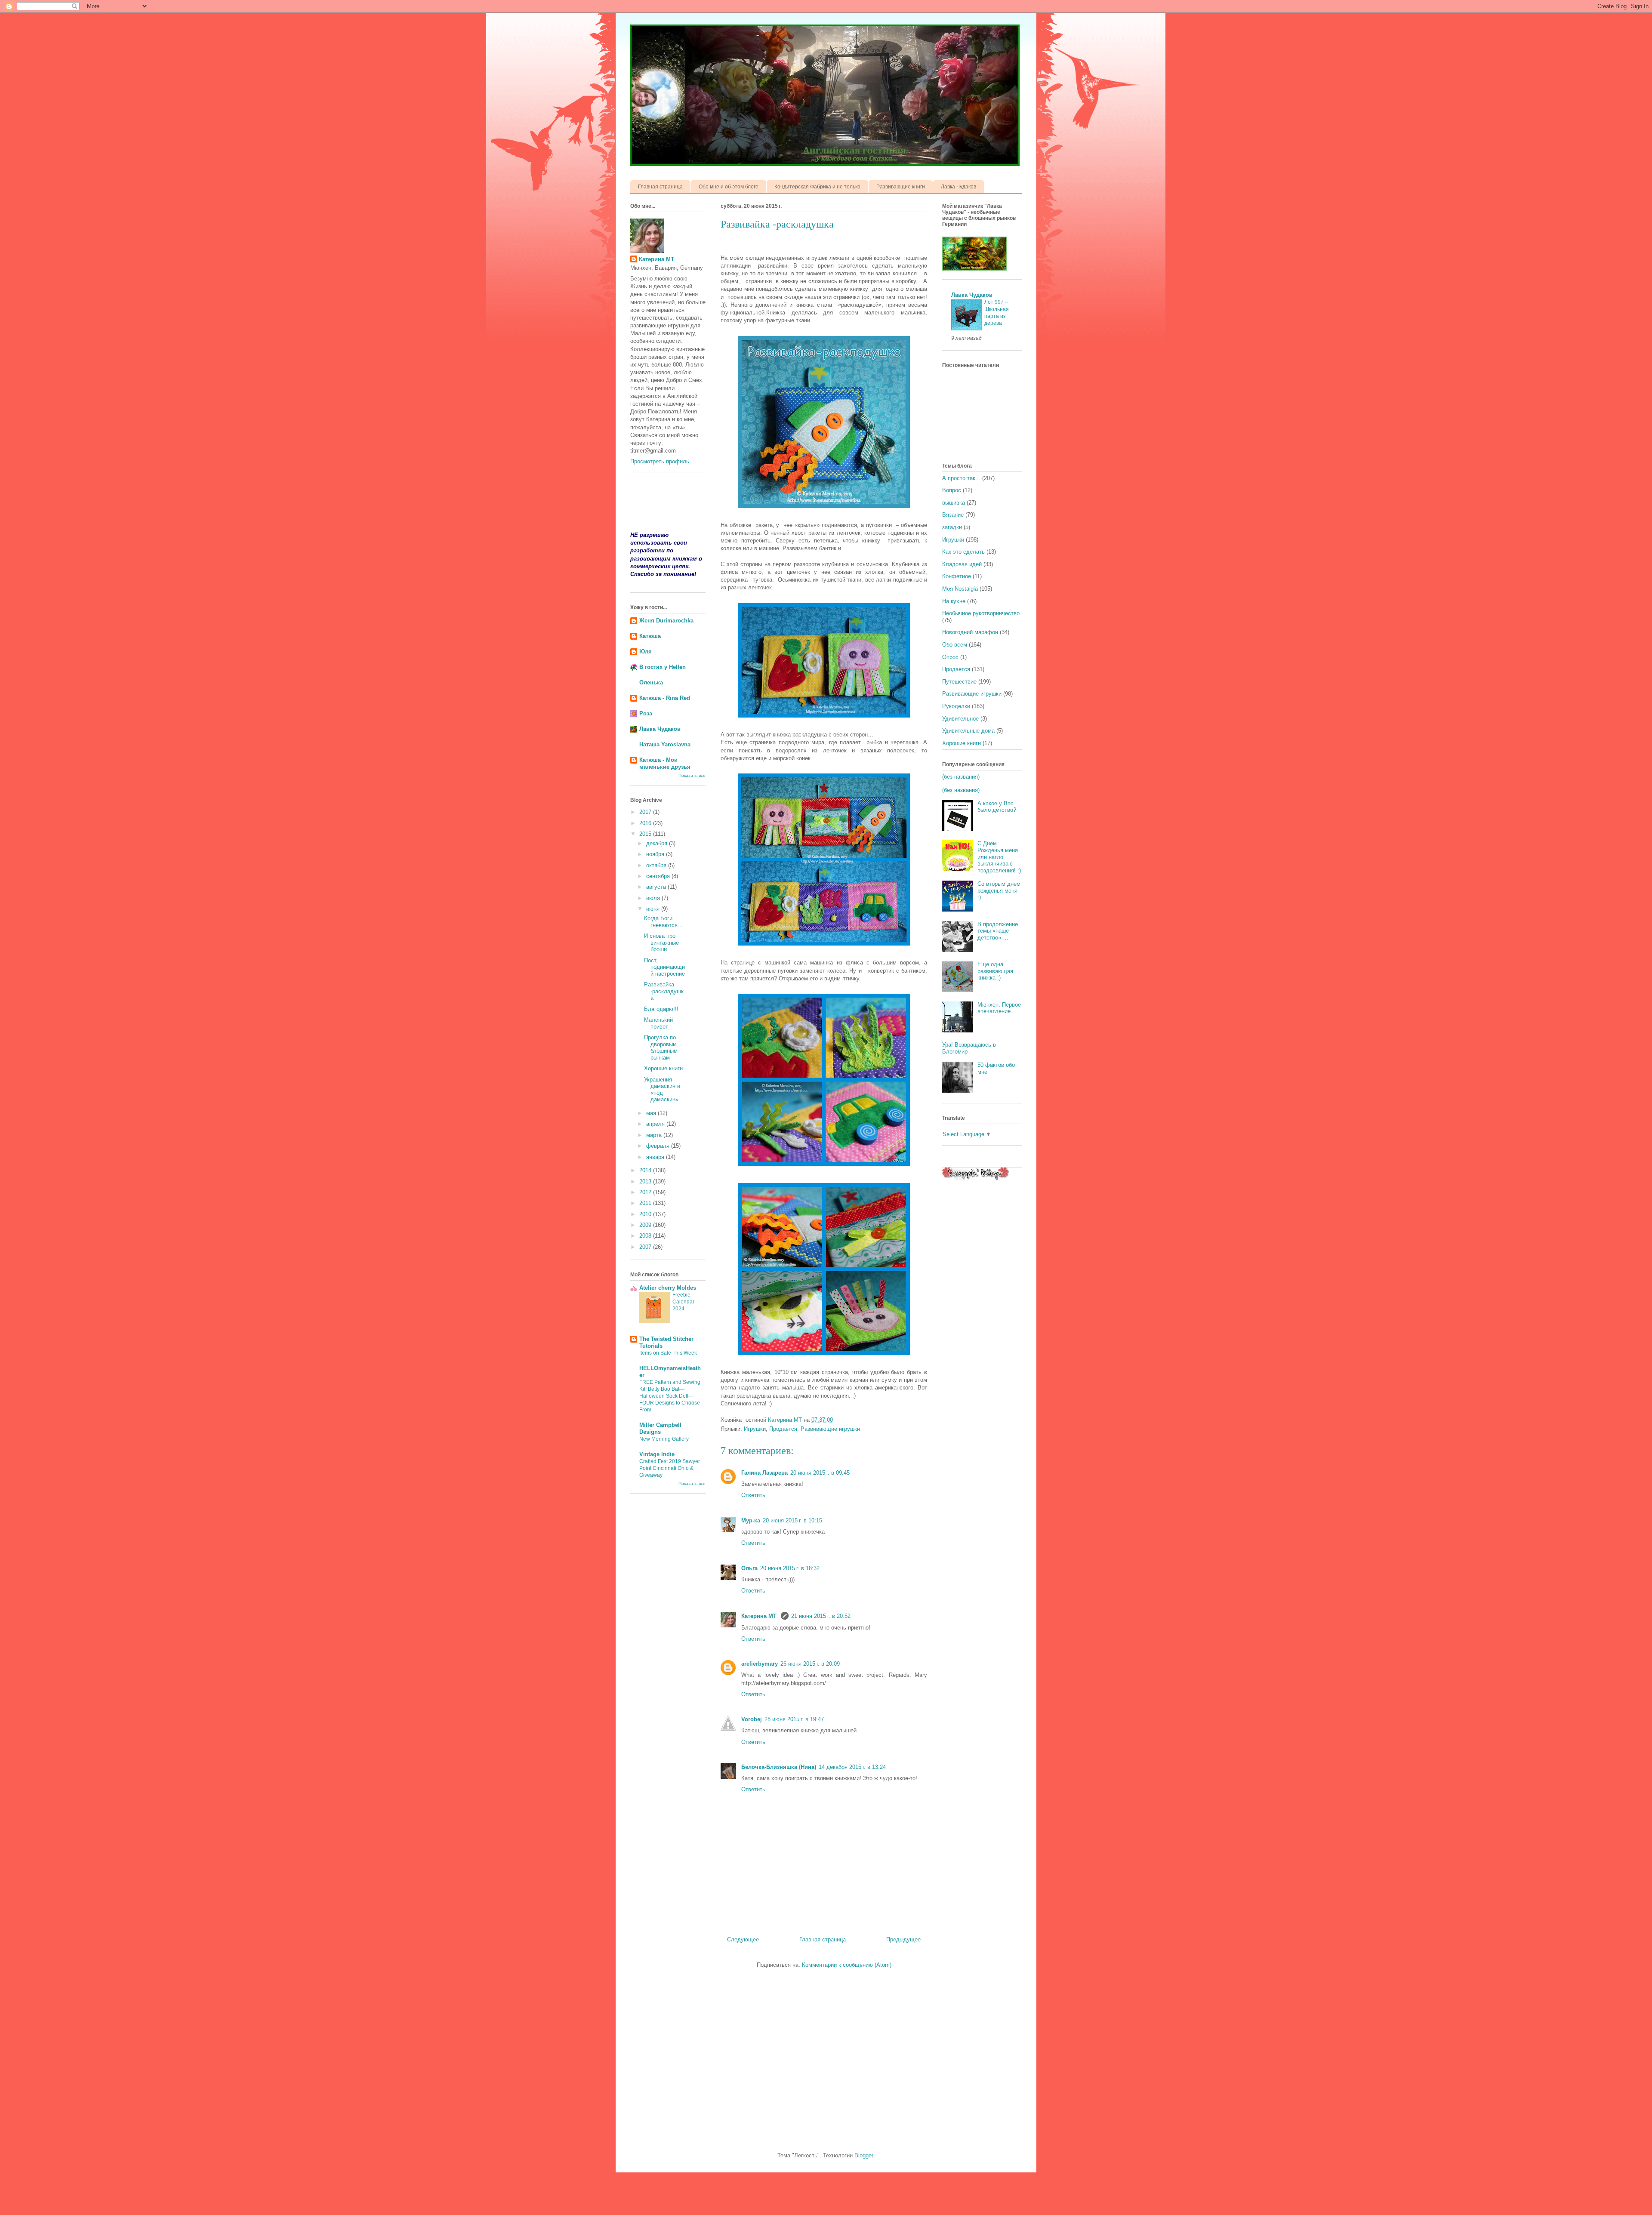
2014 (646, 1170)
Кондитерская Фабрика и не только (817, 187)
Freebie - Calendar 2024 (683, 1302)
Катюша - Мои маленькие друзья (665, 763)
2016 (646, 823)
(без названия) (961, 777)
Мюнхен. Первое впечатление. (999, 1008)
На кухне (954, 601)
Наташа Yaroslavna (665, 744)
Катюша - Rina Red (665, 698)
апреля (656, 1124)
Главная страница (660, 187)
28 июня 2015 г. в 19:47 (794, 1719)
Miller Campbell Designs (660, 1428)
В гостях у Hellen (663, 667)
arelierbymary (760, 1664)
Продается (783, 1429)
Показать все (692, 775)
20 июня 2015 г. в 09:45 (820, 1473)
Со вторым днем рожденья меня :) (999, 890)
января (656, 1157)
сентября (659, 876)
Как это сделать (963, 552)
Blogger (864, 2155)
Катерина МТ (760, 1616)
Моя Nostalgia (960, 589)
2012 (646, 1192)
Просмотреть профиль (660, 461)
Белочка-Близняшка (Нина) (779, 1767)
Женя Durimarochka (666, 621)
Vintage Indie (657, 1454)
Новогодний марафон (970, 632)
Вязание (953, 515)
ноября (656, 854)
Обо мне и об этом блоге (729, 187)
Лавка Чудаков (959, 187)
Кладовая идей (962, 564)
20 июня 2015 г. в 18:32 (790, 1568)
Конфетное (957, 576)
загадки (952, 527)
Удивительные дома (968, 731)
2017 (646, 812)
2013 (646, 1181)
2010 (646, 1214)
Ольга (749, 1568)
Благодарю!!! (661, 1009)
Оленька (651, 682)
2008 (646, 1236)
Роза (646, 713)
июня (654, 909)
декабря (658, 843)
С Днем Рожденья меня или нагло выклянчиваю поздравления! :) (999, 857)
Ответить (753, 1495)
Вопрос (952, 490)
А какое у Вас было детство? (997, 807)
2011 (646, 1203)
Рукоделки (956, 706)
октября (657, 865)
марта (655, 1135)
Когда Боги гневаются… (664, 922)
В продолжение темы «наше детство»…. (998, 931)
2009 (646, 1225)
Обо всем (955, 645)
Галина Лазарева (764, 1473)
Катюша (650, 636)
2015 (646, 834)
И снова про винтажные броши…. (661, 943)
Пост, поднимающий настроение (664, 967)
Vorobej (752, 1719)
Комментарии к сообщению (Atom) (847, 1965)
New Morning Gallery (664, 1439)
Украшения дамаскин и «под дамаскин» (662, 1090)
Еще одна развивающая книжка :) (995, 971)
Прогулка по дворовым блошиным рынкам (661, 1047)
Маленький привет (658, 1023)
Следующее (743, 1939)
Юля (646, 652)
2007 (646, 1247)
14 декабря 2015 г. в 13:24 (852, 1767)
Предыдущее (903, 1939)
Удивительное (960, 719)
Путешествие (959, 682)
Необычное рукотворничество (981, 613)
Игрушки (755, 1429)
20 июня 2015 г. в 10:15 (792, 1520)
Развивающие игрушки (830, 1429)
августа (657, 887)
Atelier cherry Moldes (668, 1288)
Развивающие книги (901, 187)
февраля (659, 1146)
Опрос (950, 657)
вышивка (954, 503)
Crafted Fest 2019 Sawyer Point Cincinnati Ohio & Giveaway (670, 1468)
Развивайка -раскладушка (664, 991)
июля (654, 898)
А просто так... (961, 478)
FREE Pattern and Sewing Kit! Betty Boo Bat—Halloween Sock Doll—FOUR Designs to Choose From (670, 1396)
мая (652, 1113)
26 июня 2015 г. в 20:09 (810, 1664)
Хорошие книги (663, 1068)
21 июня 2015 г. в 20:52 (821, 1616)
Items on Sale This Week (668, 1353)
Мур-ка (751, 1520)
